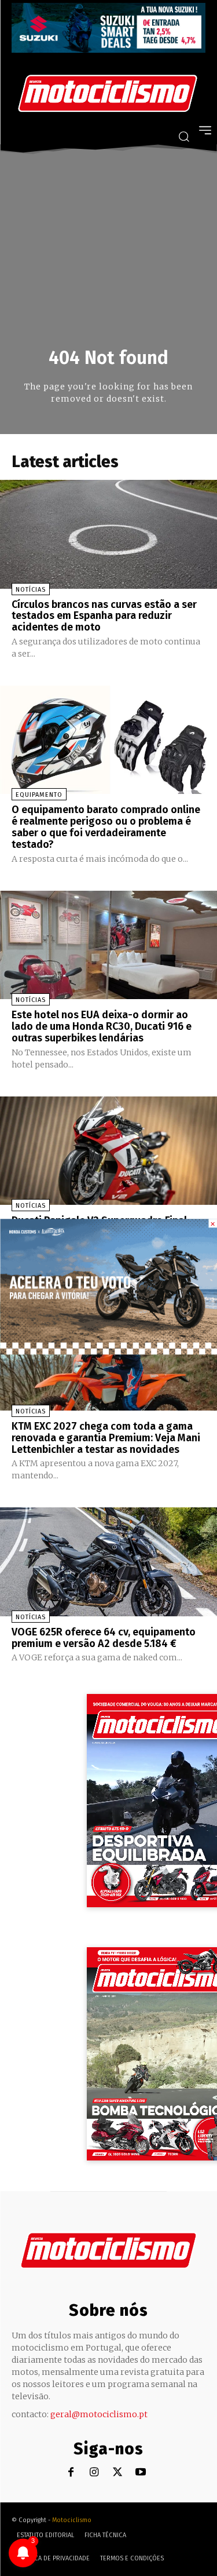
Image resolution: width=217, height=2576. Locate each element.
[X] (117, 2473)
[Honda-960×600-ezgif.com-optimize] (108, 1351)
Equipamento (39, 795)
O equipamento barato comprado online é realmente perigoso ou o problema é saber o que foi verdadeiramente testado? (106, 827)
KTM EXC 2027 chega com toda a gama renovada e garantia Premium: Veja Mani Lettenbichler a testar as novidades (106, 1438)
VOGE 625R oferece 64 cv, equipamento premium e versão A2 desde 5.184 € (104, 1638)
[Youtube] (140, 2473)
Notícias (31, 590)
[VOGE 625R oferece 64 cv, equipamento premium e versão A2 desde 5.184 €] (108, 1562)
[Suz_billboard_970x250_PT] (108, 50)
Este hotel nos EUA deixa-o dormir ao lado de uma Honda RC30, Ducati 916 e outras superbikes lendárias (102, 1026)
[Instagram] (94, 2473)
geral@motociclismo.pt (99, 2414)
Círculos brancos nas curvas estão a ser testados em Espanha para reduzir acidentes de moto (104, 616)
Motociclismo (72, 2520)
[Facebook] (71, 2473)
